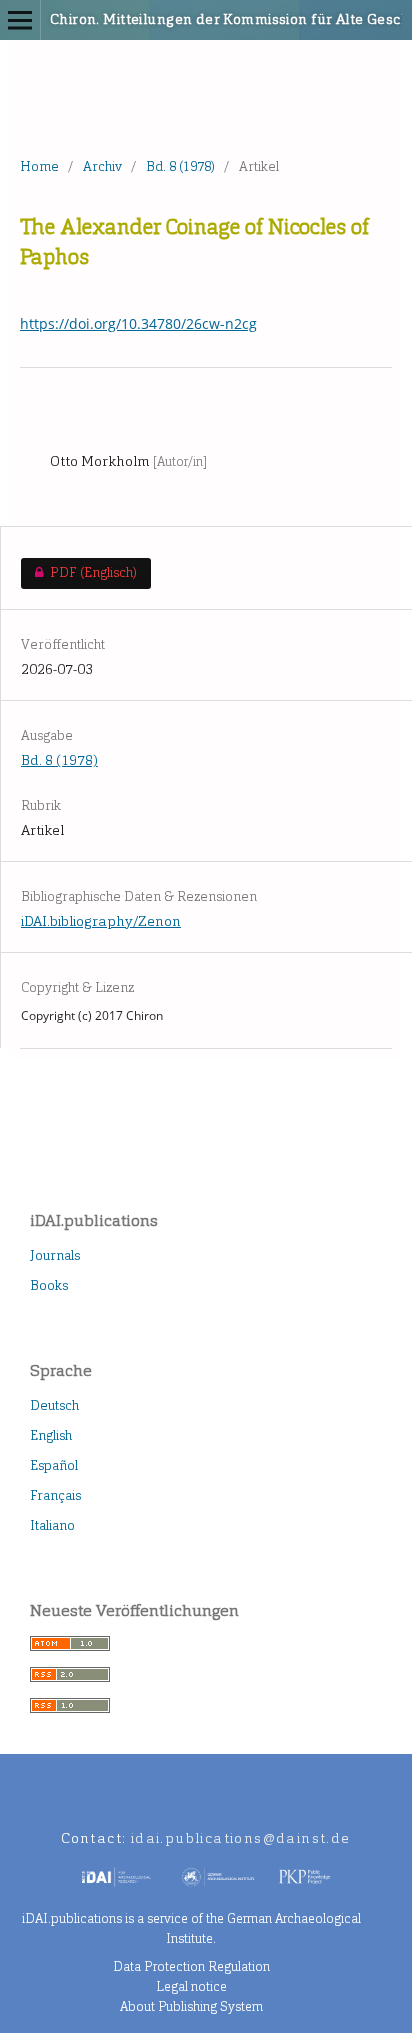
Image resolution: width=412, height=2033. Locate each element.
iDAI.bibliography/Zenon (101, 921)
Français (55, 1495)
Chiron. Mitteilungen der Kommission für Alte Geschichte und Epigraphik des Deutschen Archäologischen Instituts (173, 19)
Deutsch (54, 1405)
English (51, 1435)
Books (49, 1285)
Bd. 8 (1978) (180, 166)
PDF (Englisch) (78, 572)
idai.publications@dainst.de (241, 1838)
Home (39, 166)
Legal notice (191, 1986)
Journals (55, 1255)
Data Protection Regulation (191, 1966)
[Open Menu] (20, 20)
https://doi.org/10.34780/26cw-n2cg (138, 323)
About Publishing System (191, 2006)
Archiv (102, 166)
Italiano (52, 1525)
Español (54, 1465)
